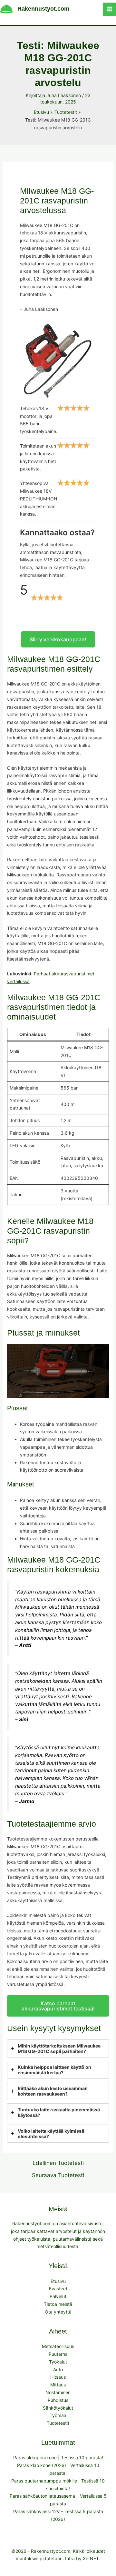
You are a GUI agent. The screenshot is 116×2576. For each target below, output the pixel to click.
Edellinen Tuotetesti (58, 2163)
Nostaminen (58, 2392)
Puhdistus (58, 2400)
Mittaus (58, 2385)
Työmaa (58, 2415)
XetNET (91, 2558)
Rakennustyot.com (43, 9)
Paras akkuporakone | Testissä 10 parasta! (58, 2458)
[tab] (58, 2048)
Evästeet (58, 2289)
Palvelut (58, 2296)
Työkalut (58, 2362)
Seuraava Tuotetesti (58, 2175)
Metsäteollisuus (58, 2346)
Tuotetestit (58, 2423)
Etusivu (58, 2281)
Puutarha (58, 2354)
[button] (58, 639)
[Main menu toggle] (109, 9)
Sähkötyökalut (58, 2408)
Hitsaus (58, 2377)
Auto (58, 2369)
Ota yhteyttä (58, 2312)
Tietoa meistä (58, 2304)
